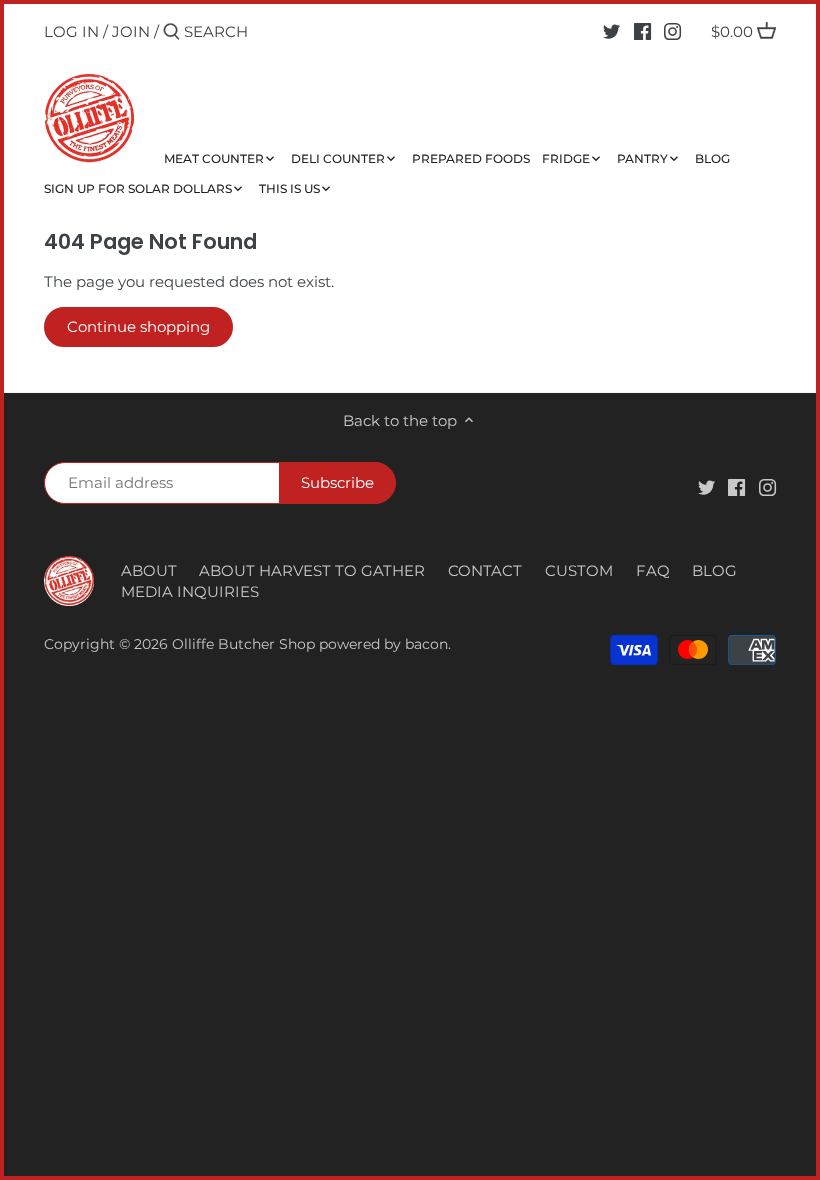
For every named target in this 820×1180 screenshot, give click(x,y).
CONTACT (485, 570)
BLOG (714, 570)
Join (131, 31)
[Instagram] (672, 31)
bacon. (428, 644)
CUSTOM (579, 570)
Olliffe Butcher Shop (243, 644)
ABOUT (149, 570)
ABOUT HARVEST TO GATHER (312, 570)
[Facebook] (642, 31)
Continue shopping (138, 326)
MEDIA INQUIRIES (190, 591)
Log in (71, 31)
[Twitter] (611, 31)
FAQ (653, 570)
